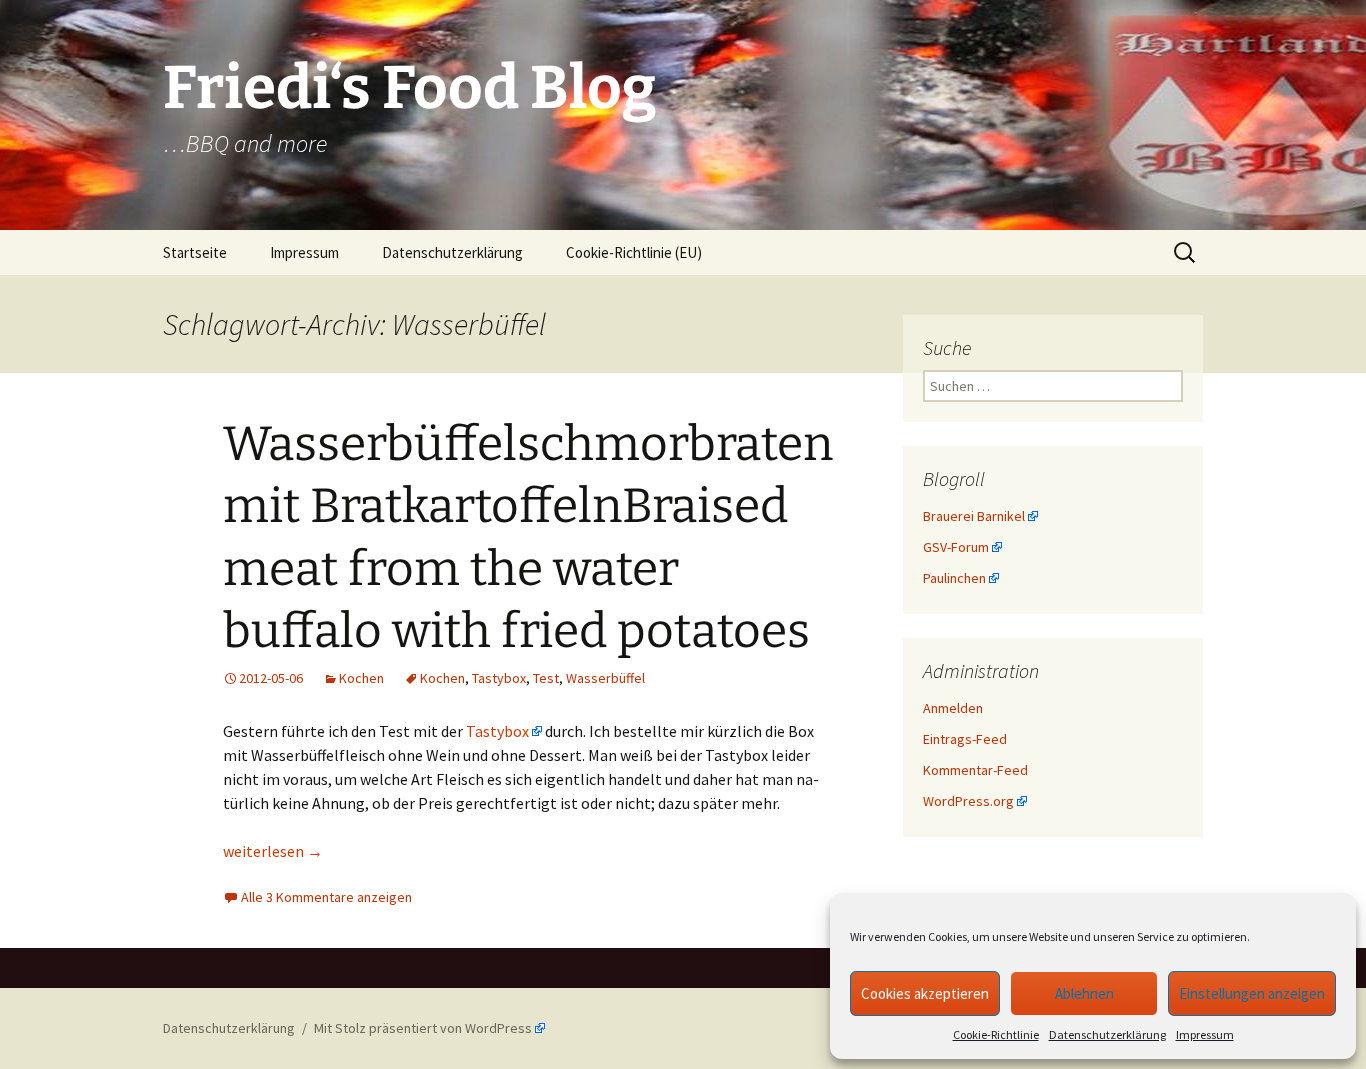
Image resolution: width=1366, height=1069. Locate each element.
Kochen (361, 678)
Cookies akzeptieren (925, 993)
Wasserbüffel (605, 678)
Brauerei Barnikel (974, 516)
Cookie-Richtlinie (996, 1034)
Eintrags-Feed (965, 739)
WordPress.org (968, 801)
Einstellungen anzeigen (1252, 993)
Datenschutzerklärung (1107, 1034)
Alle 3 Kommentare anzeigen (326, 897)
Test (546, 678)
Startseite (195, 252)
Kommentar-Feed (975, 770)
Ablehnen (1084, 993)
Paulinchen (954, 578)
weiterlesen (273, 851)
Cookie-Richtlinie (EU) (634, 252)
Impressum (1205, 1034)
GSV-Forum (956, 547)
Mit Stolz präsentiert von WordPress (423, 1028)
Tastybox (499, 678)
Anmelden (953, 708)
